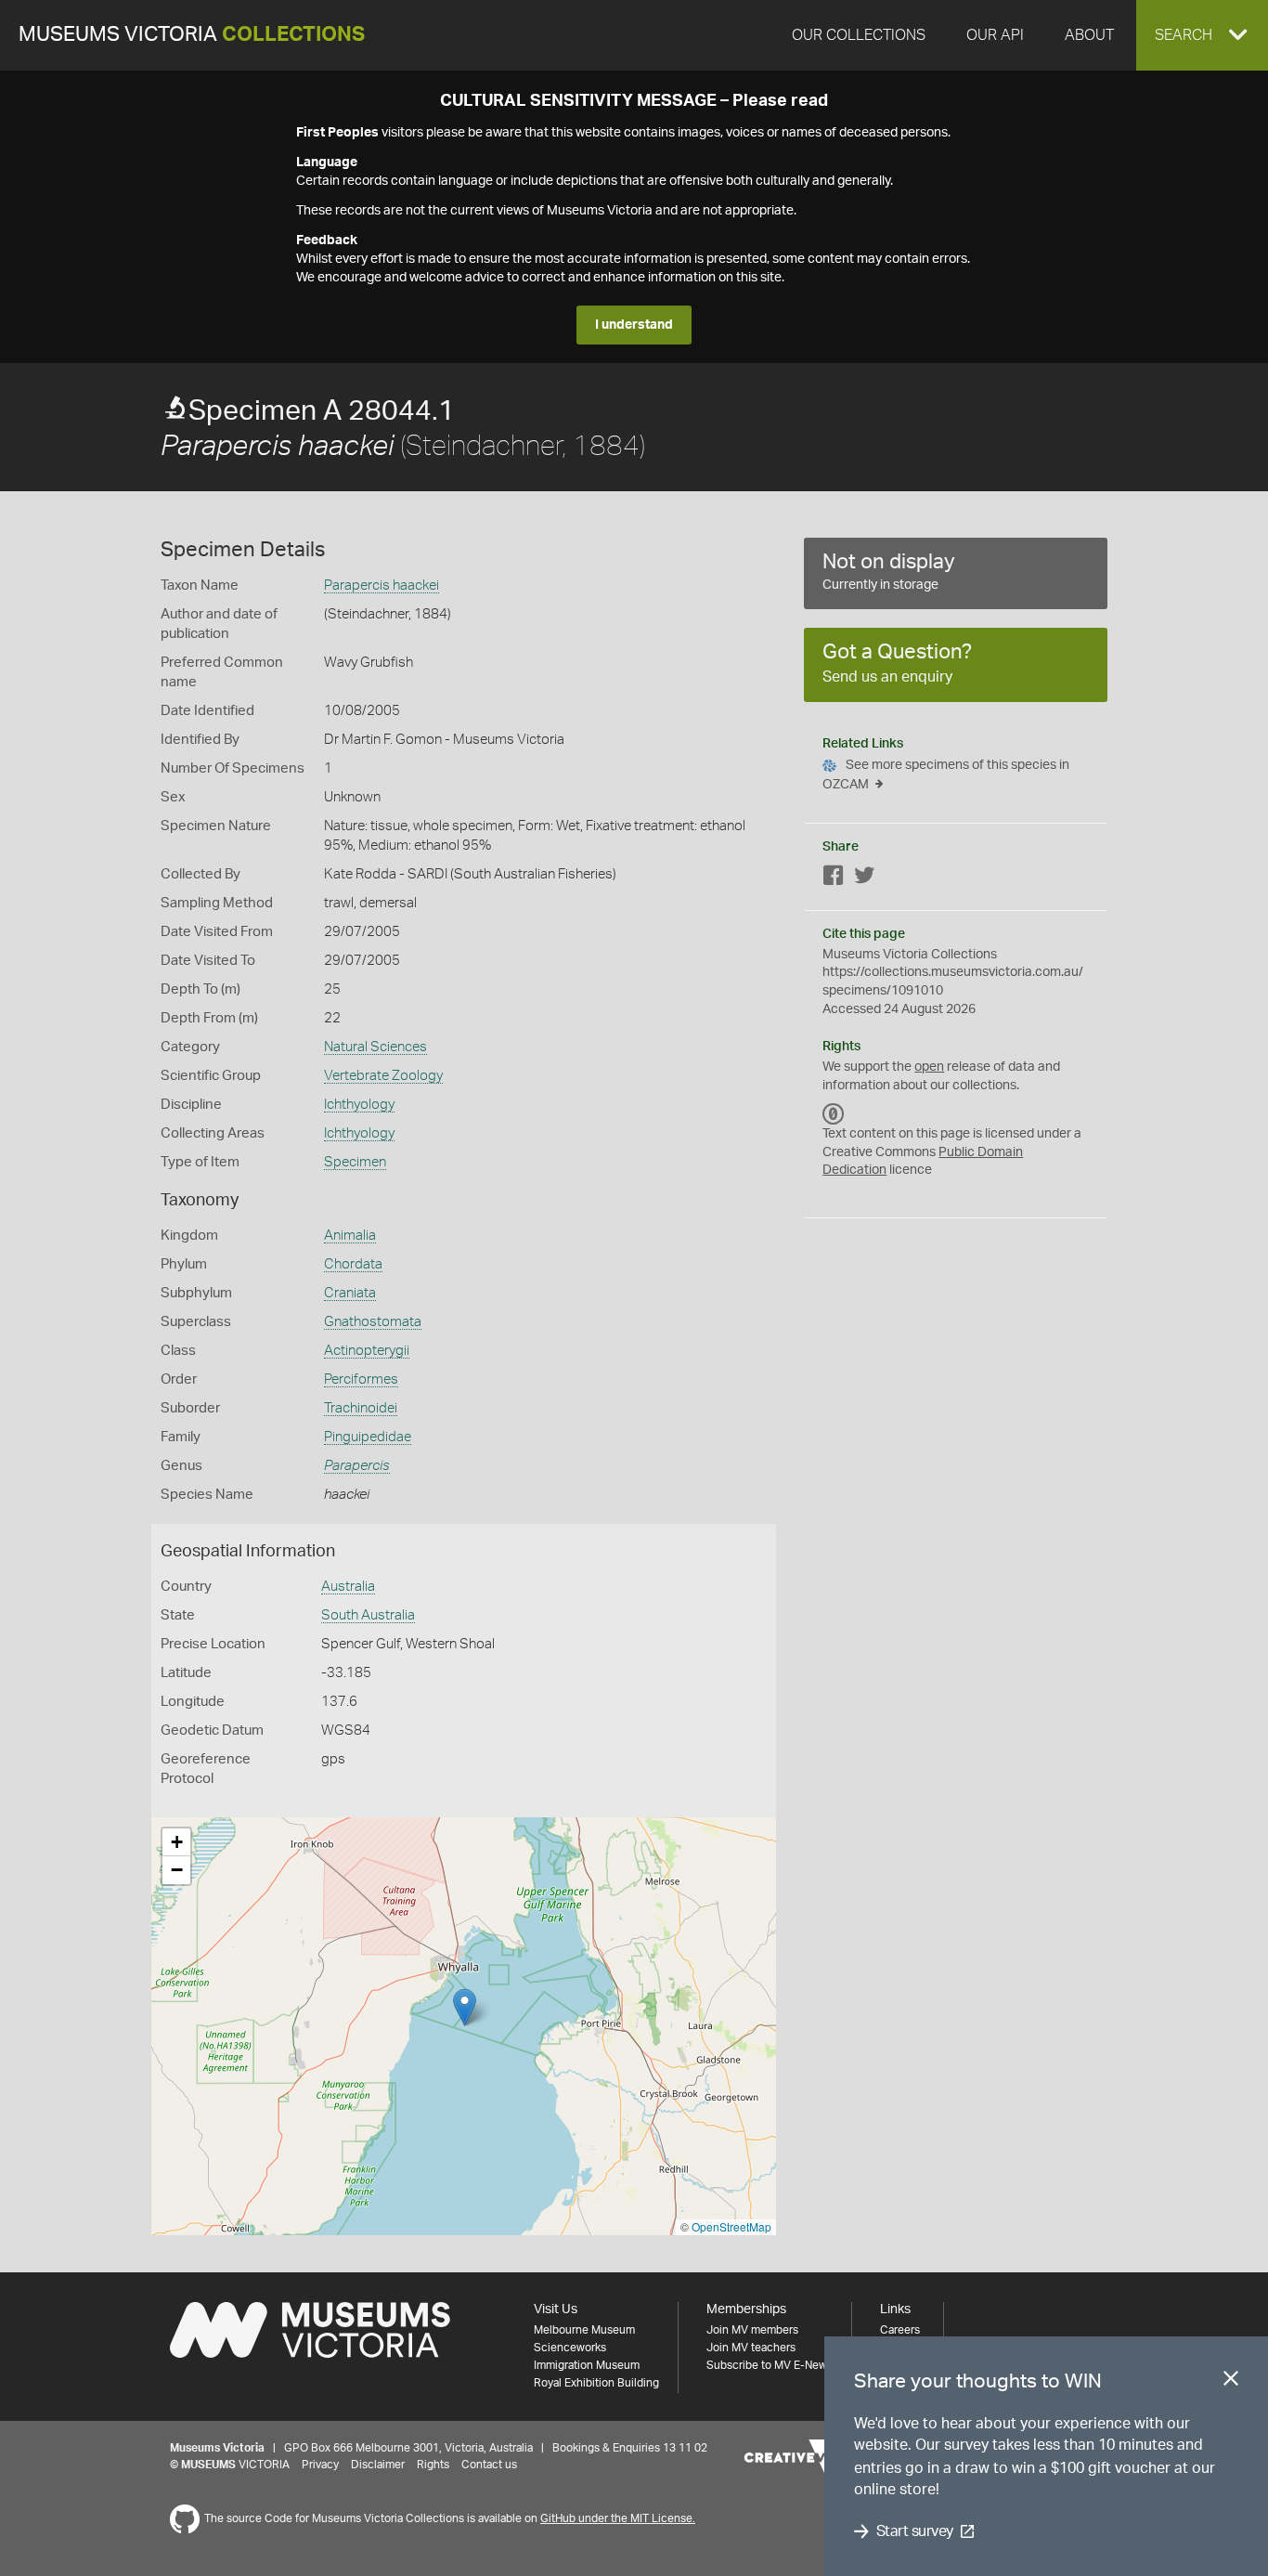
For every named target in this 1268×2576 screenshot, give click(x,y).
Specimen (355, 1162)
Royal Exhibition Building (596, 2383)
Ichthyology (359, 1105)
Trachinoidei (361, 1408)
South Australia (368, 1615)
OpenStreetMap (731, 2226)
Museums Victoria (192, 35)
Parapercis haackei (382, 585)
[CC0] (834, 1113)
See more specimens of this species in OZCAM (946, 775)
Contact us (489, 2465)
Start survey (915, 2531)
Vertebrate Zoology (383, 1076)
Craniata (350, 1293)
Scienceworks (570, 2348)
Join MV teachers (751, 2348)
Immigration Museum (587, 2365)
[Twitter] (864, 879)
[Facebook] (834, 879)
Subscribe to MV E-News (770, 2365)
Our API (995, 35)
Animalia (350, 1236)
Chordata (353, 1264)
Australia (348, 1587)
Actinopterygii (367, 1351)
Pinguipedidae (368, 1437)
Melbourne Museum (584, 2330)
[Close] (1231, 2382)
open (929, 1067)
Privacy (320, 2465)
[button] (1202, 35)
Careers (900, 2330)
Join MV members (752, 2330)
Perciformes (361, 1379)
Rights (433, 2465)
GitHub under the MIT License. (618, 2518)
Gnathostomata (373, 1322)
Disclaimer (378, 2465)
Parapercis (357, 1466)
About (1089, 35)
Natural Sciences (375, 1047)
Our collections (859, 35)
